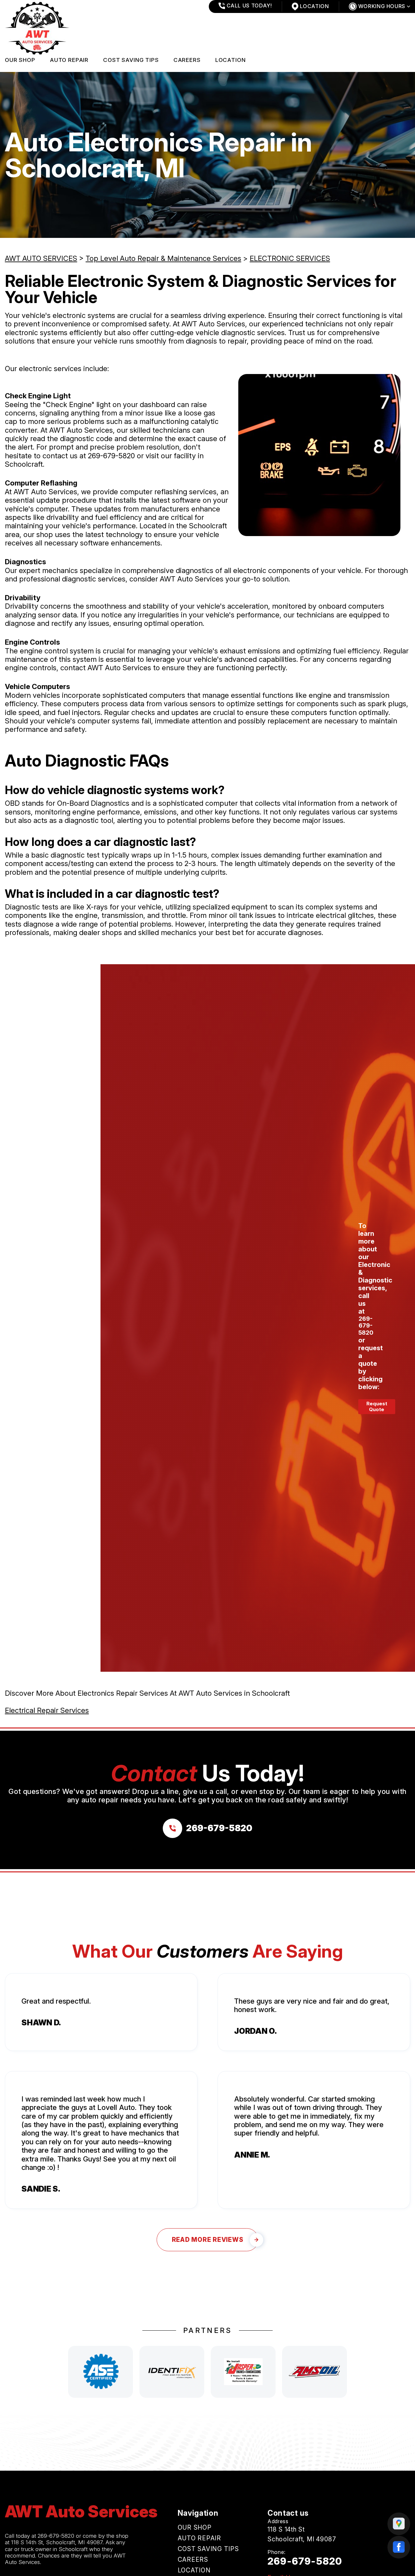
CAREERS (187, 60)
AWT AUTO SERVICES (41, 258)
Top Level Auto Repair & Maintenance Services (163, 258)
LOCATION (231, 60)
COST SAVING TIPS (131, 60)
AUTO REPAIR (69, 60)
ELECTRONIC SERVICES (290, 258)
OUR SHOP (20, 60)
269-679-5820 (111, 456)
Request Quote (377, 1406)
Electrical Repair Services (47, 1710)
